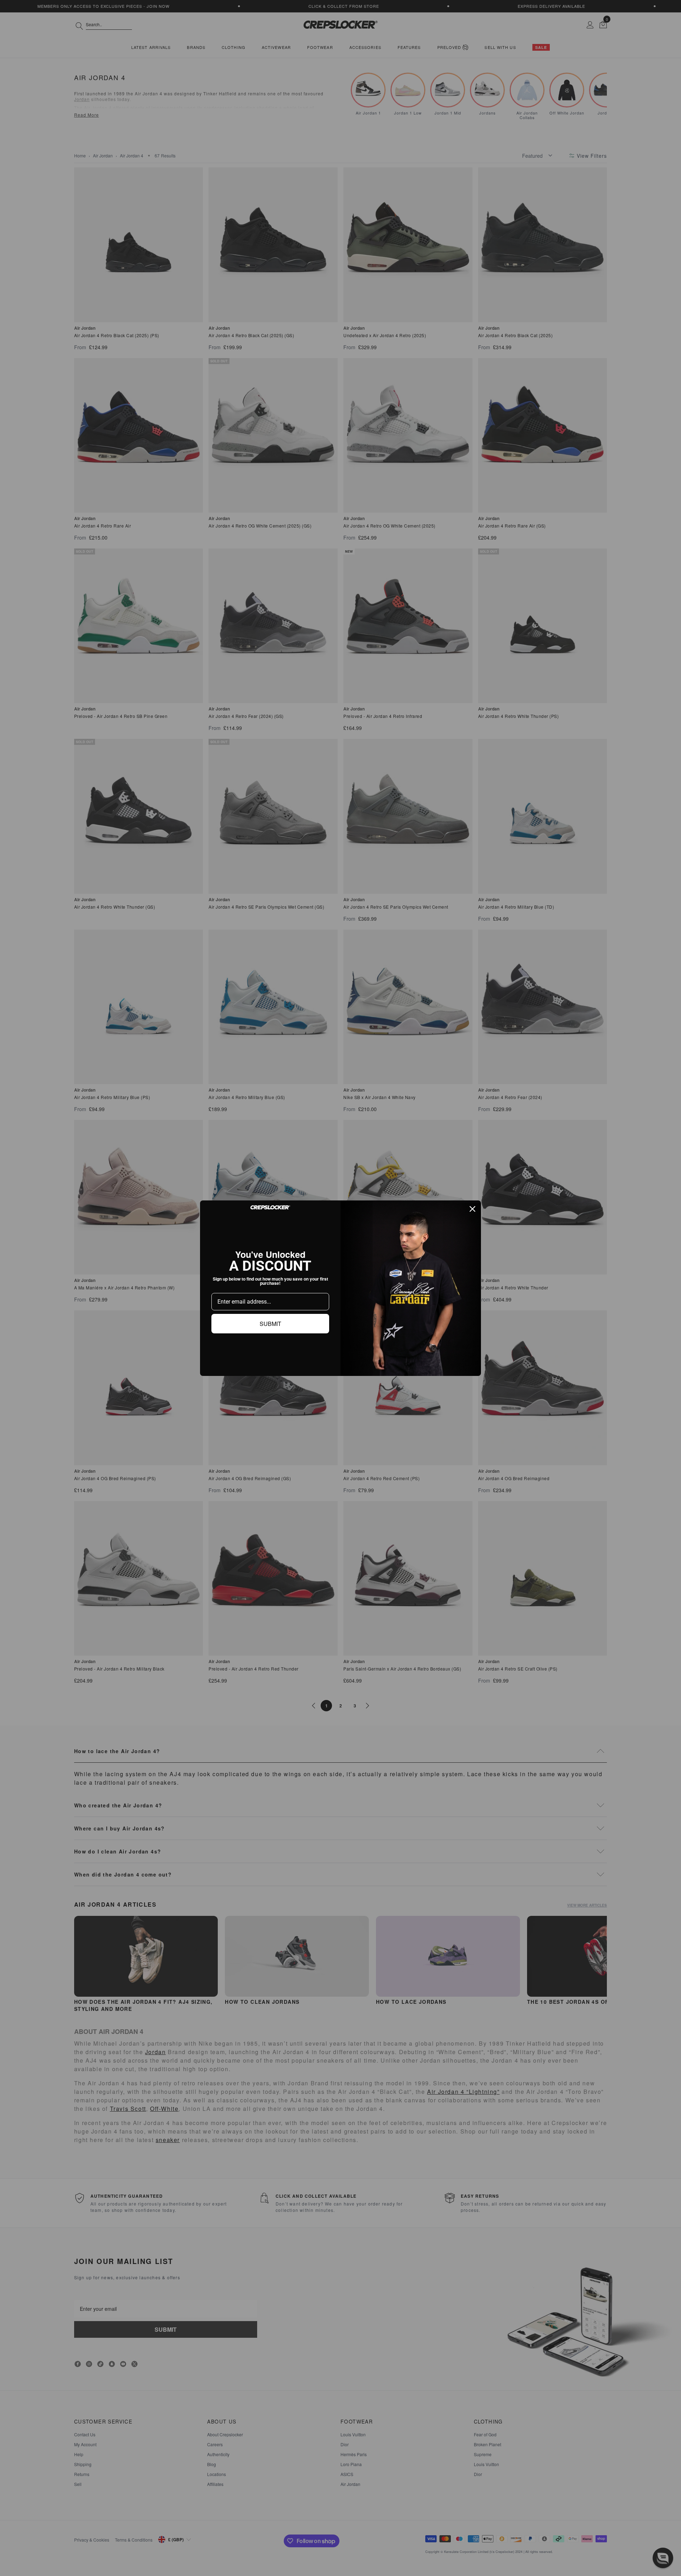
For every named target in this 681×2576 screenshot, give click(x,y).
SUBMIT (270, 1324)
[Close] (472, 1209)
